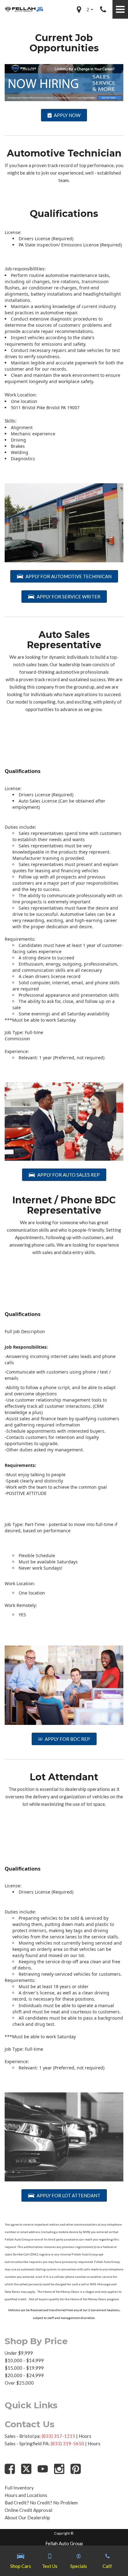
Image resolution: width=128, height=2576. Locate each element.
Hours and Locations (26, 2495)
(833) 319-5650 (67, 2443)
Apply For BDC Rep (67, 1739)
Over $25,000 (19, 2383)
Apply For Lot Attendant (69, 2195)
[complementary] (109, 2557)
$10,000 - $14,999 (24, 2360)
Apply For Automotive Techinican (69, 576)
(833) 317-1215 (58, 2436)
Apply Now (67, 115)
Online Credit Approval (28, 2510)
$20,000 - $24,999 (24, 2375)
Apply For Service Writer (69, 597)
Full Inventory (19, 2488)
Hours (85, 2436)
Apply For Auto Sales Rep (69, 1175)
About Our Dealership (27, 2517)
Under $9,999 (19, 2353)
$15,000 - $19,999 (24, 2368)
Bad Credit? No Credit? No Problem (41, 2503)
